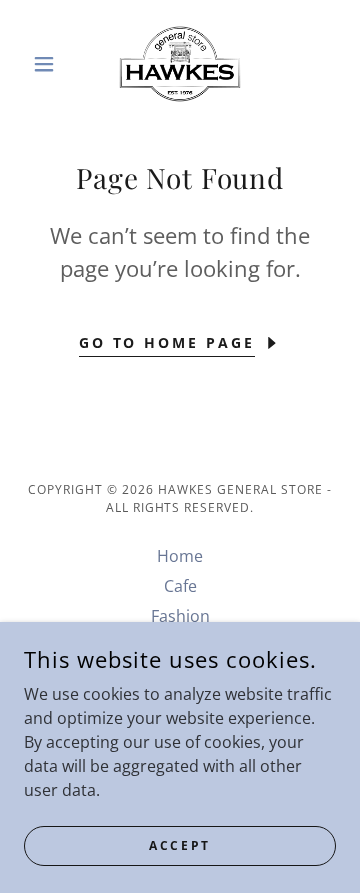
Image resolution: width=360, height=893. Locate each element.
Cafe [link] (180, 586)
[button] (47, 64)
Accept (179, 845)
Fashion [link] (180, 616)
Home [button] (180, 556)
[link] (179, 64)
